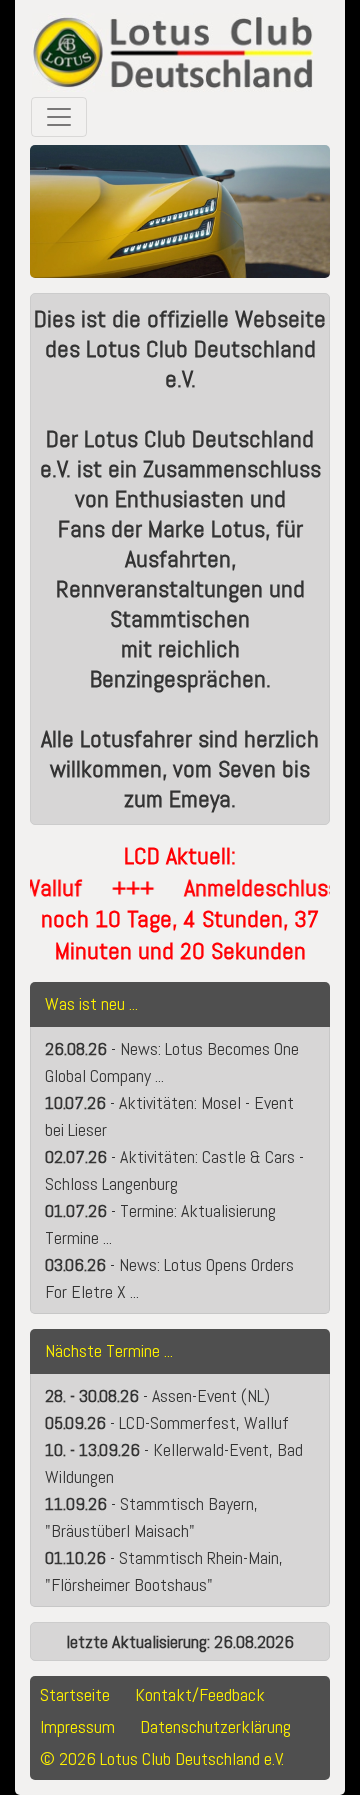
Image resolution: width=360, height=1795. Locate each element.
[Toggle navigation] (59, 117)
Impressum (77, 1726)
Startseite (75, 1694)
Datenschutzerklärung (215, 1726)
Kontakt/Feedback (200, 1694)
